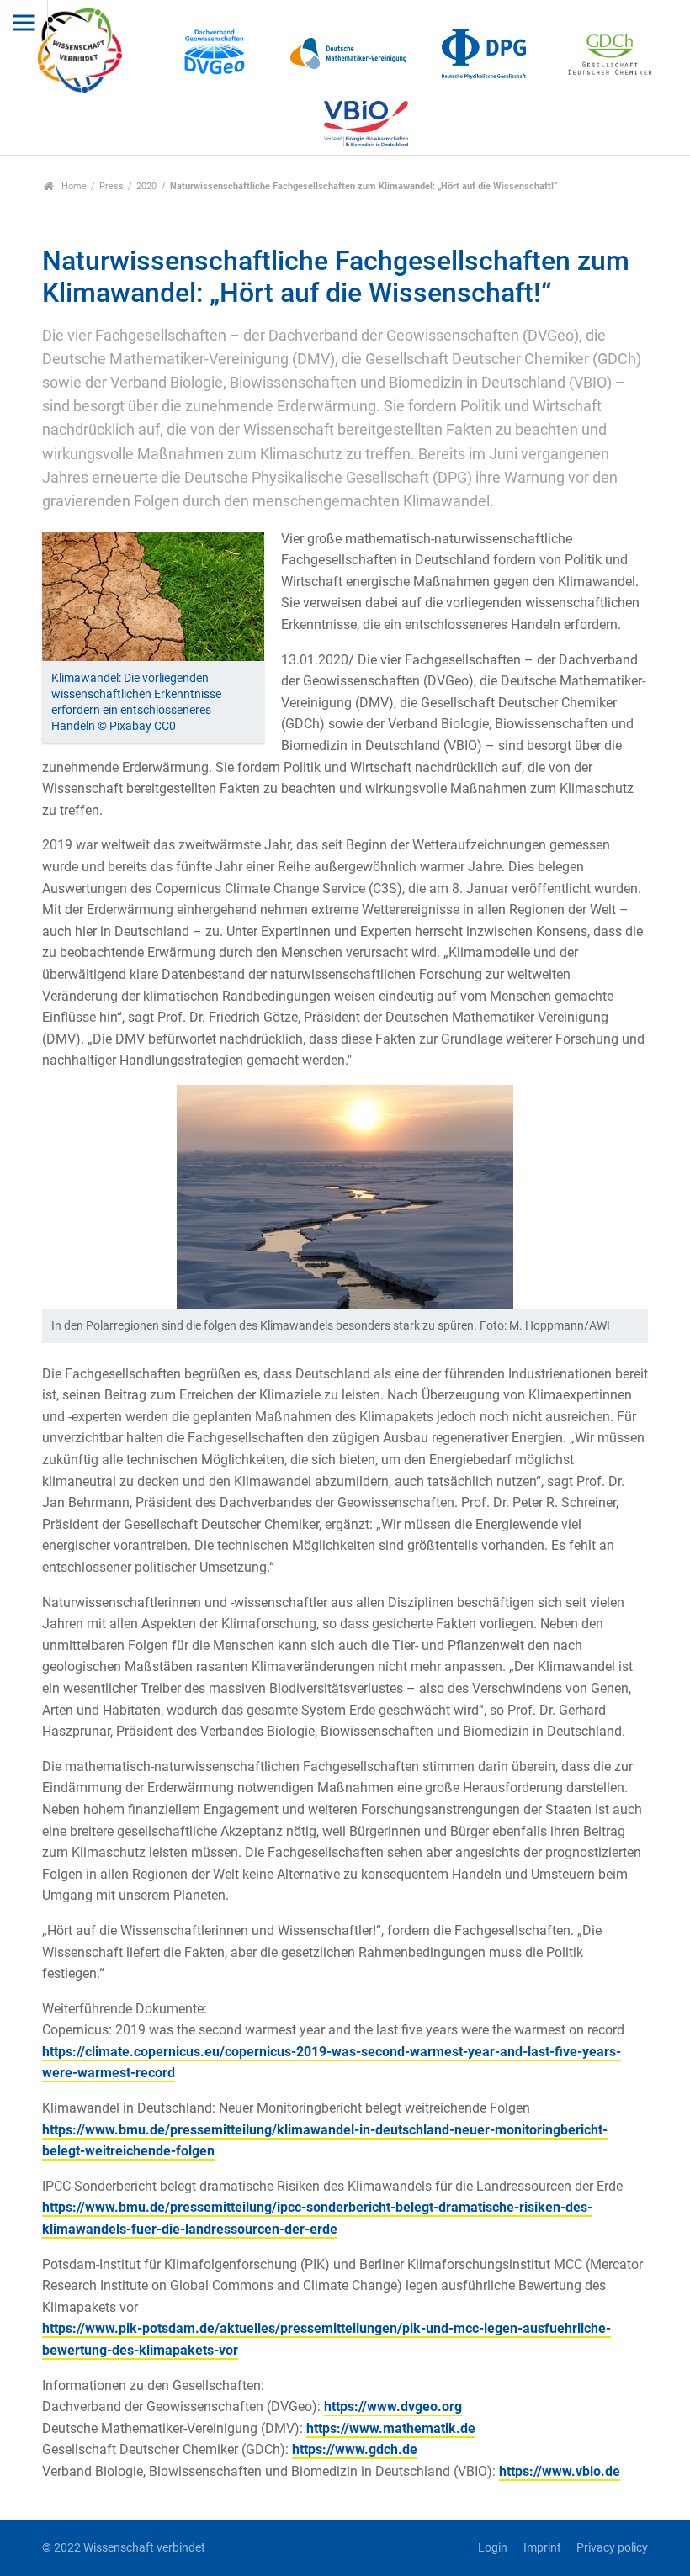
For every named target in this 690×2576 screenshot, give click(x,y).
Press (111, 186)
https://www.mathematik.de (391, 2428)
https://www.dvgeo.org (393, 2407)
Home (73, 186)
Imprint (542, 2548)
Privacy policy (612, 2548)
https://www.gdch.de (355, 2449)
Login (493, 2548)
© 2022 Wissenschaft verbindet (124, 2548)
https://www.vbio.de (560, 2471)
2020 (146, 186)
